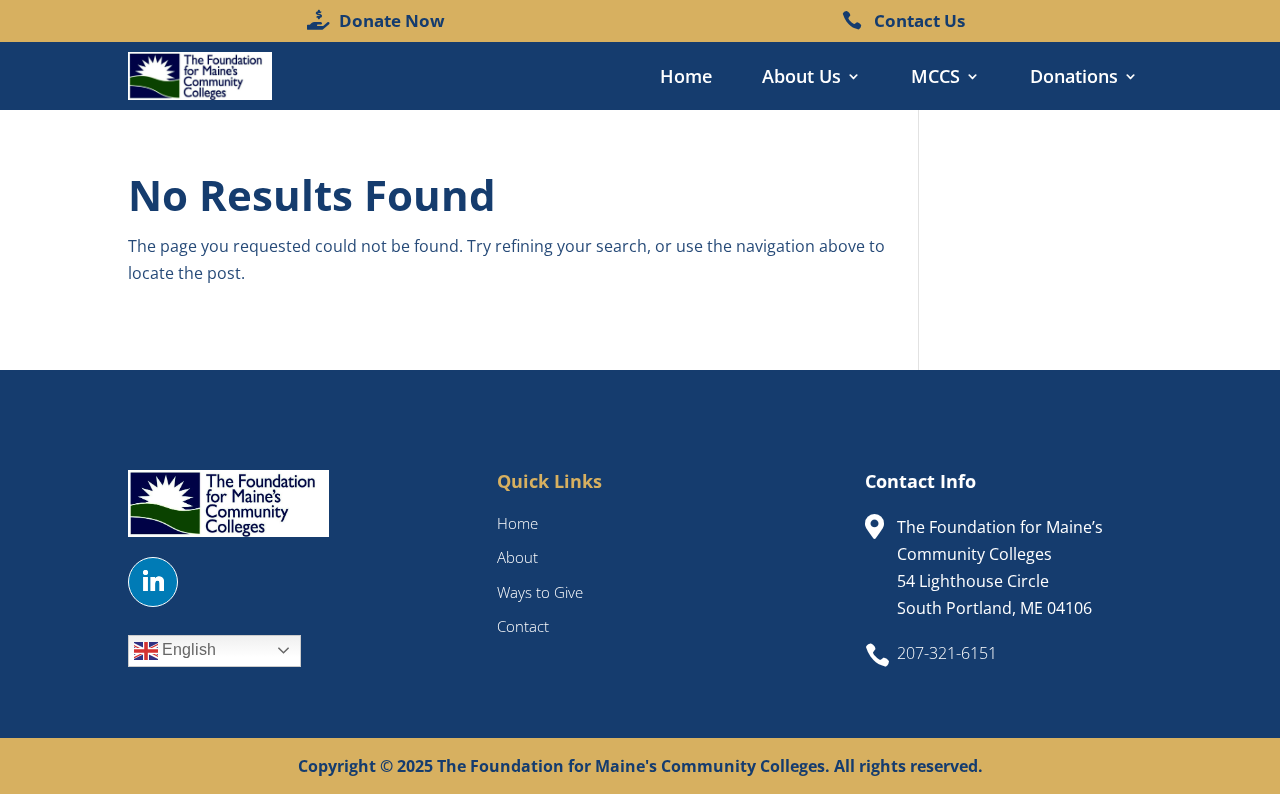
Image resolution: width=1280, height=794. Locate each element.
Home (686, 78)
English (187, 649)
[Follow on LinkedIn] (153, 582)
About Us (801, 78)
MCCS (935, 78)
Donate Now (392, 20)
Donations (1074, 78)
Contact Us (919, 20)
